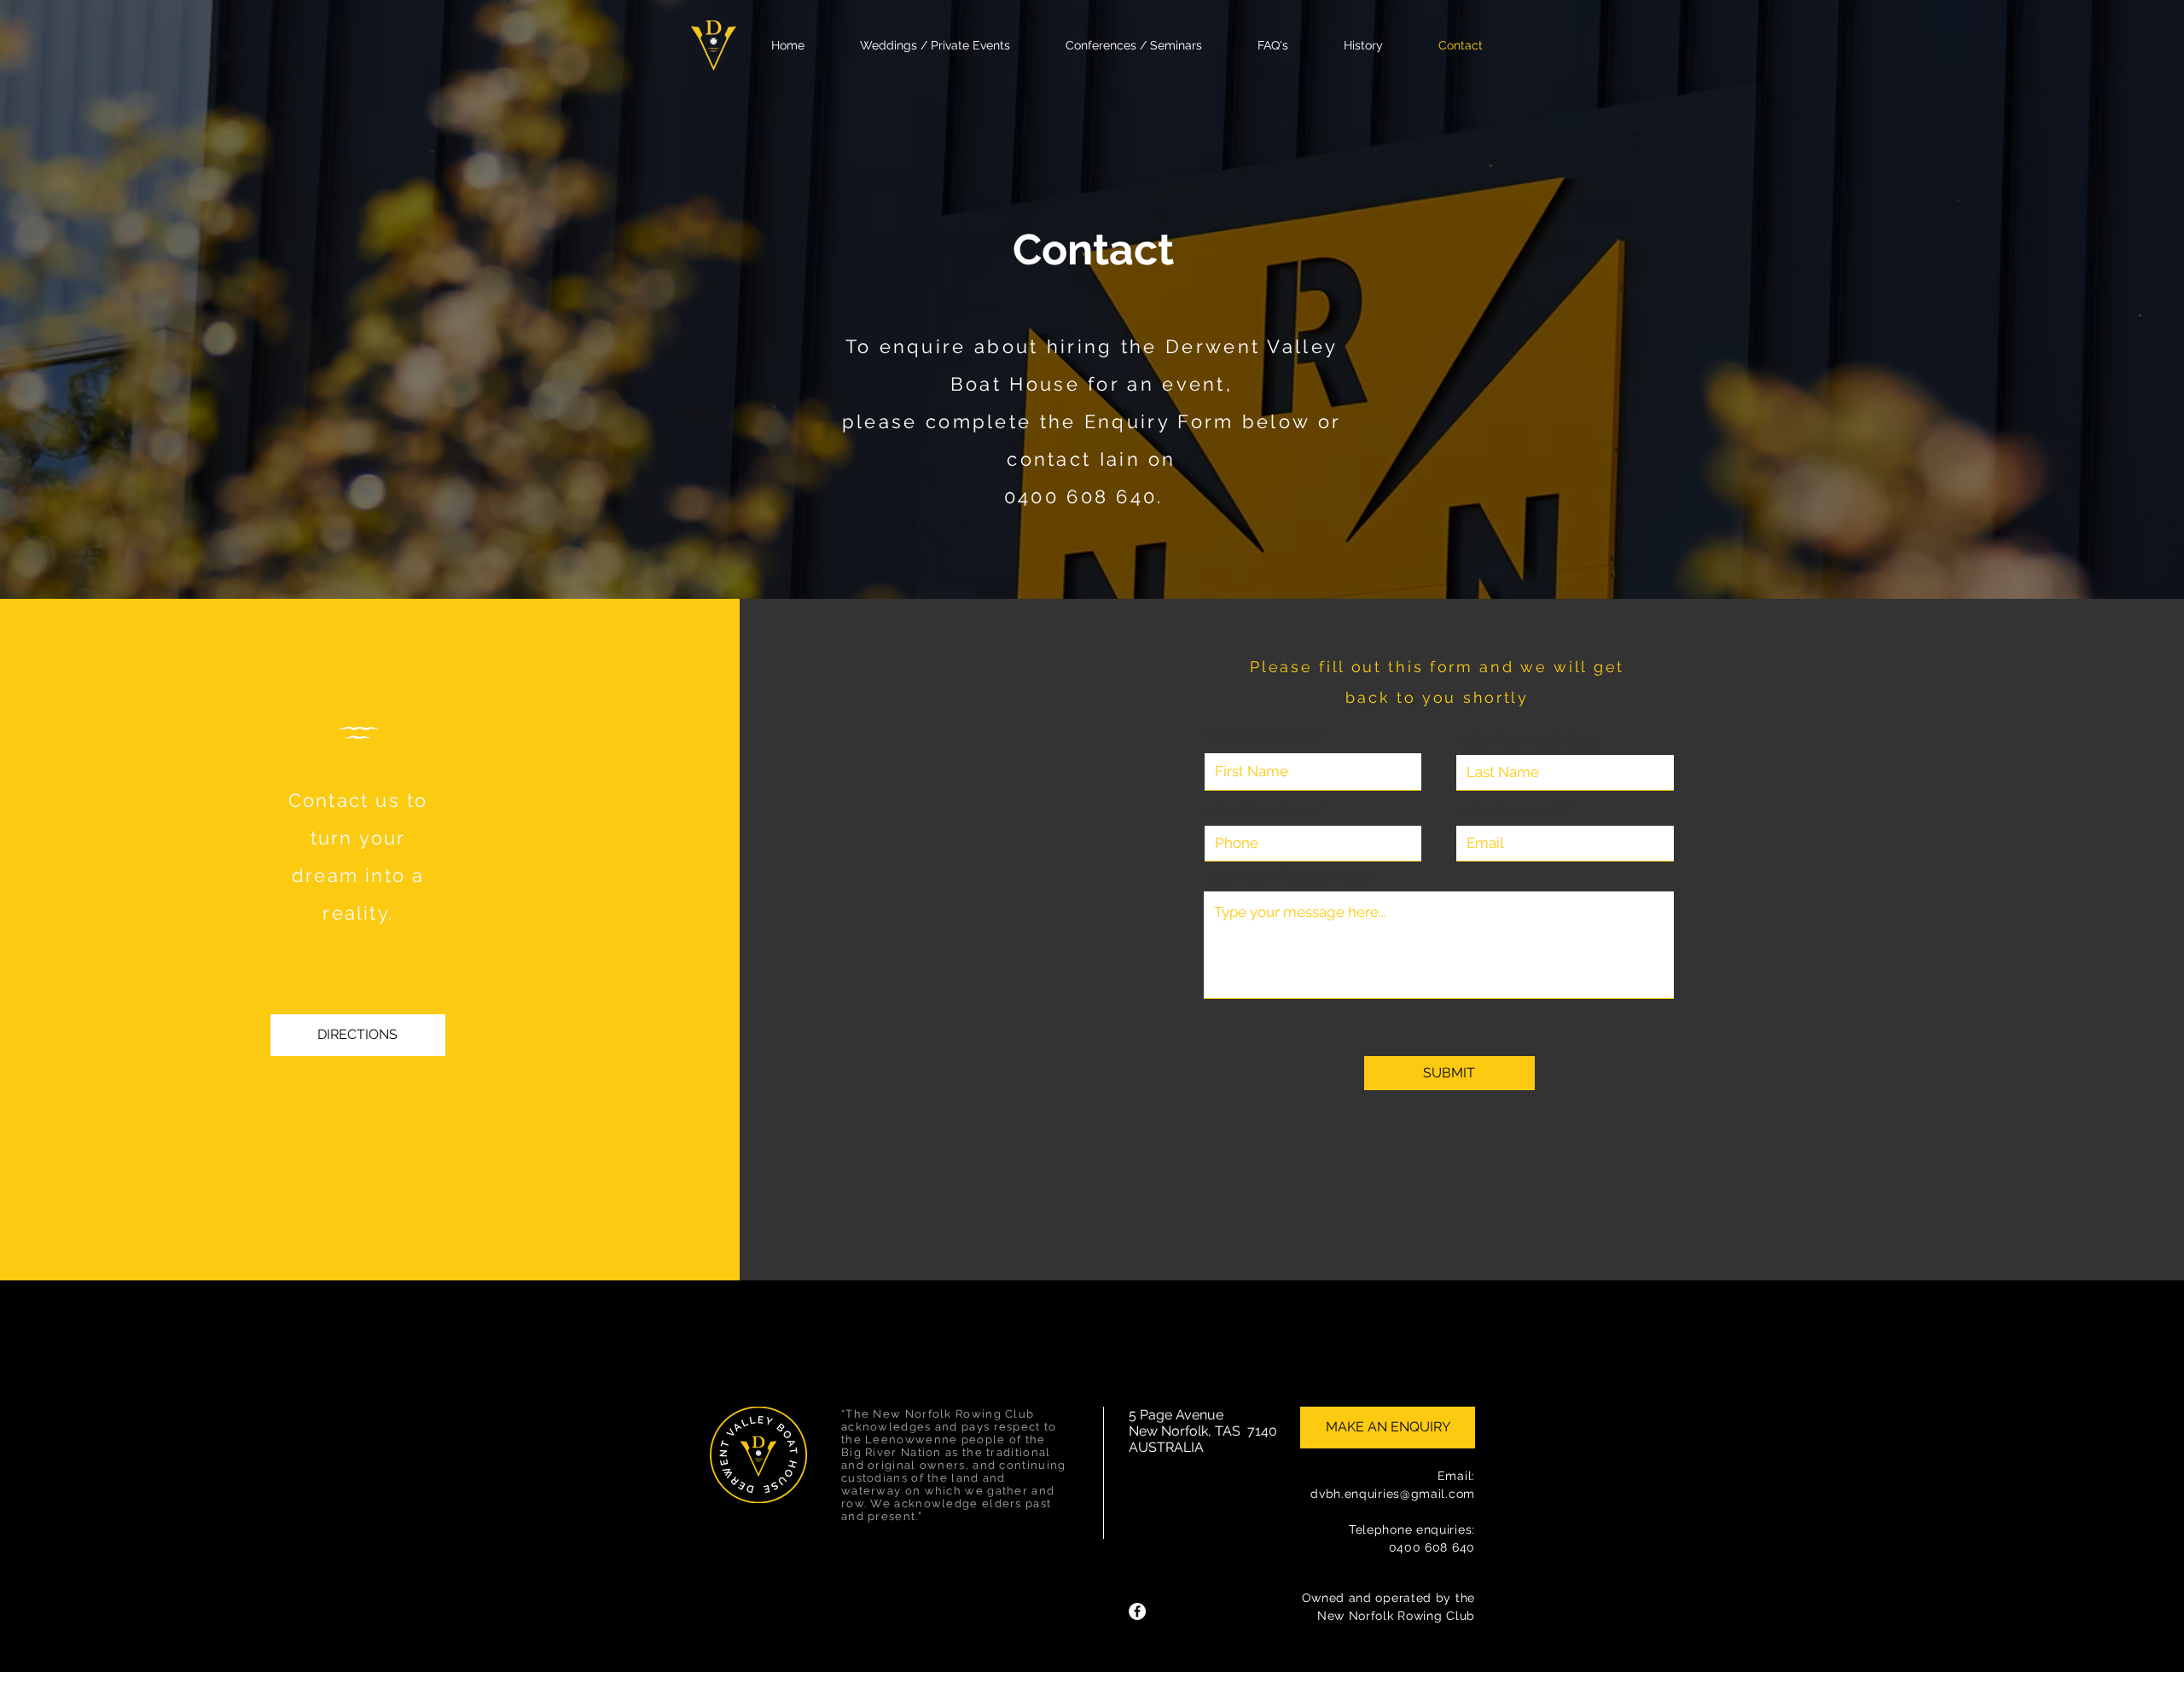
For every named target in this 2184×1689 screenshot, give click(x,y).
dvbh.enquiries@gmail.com (1393, 1494)
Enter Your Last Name (1528, 740)
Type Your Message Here (1287, 876)
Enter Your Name (1261, 734)
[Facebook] (1137, 1611)
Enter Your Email (1510, 811)
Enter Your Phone (1262, 811)
